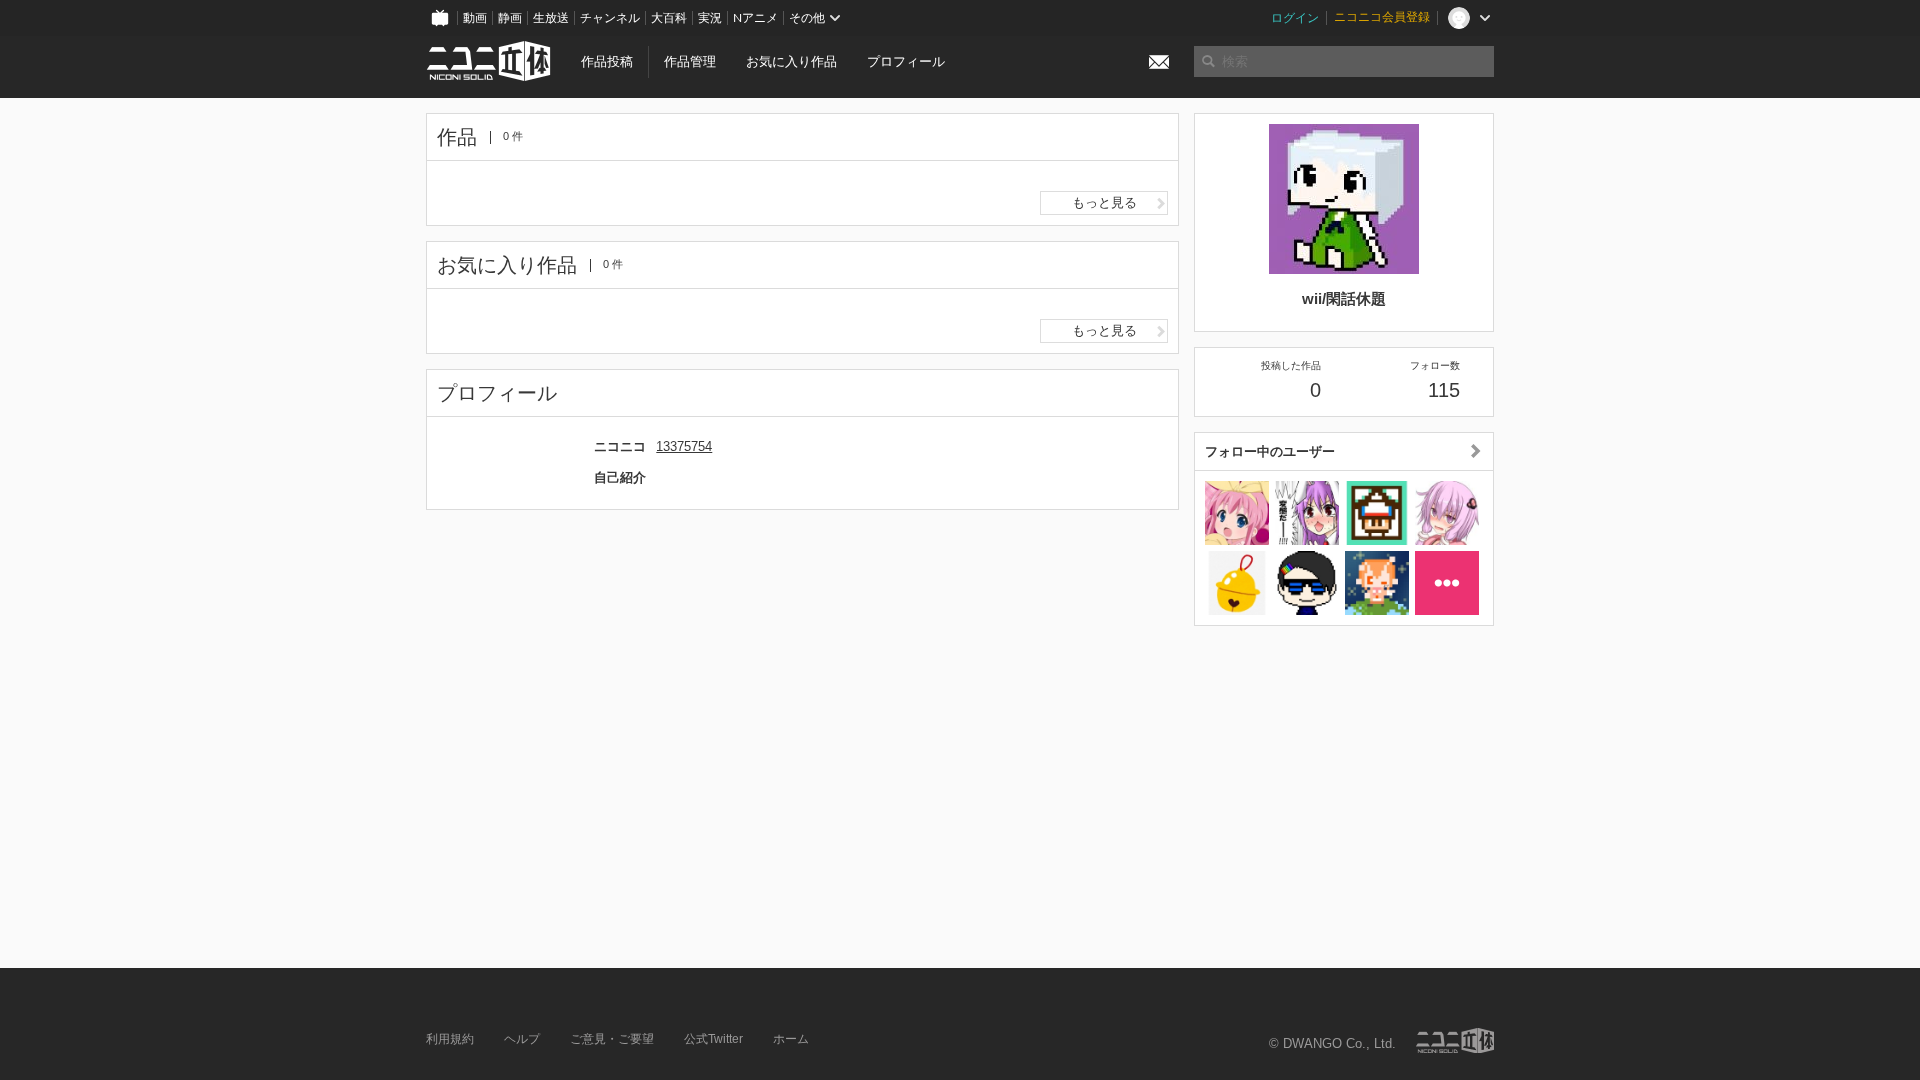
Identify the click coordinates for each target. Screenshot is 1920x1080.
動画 (475, 18)
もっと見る (1104, 202)
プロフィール (906, 61)
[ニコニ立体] (1455, 1040)
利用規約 (450, 1039)
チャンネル (610, 18)
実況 (710, 18)
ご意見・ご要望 (612, 1039)
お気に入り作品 (791, 61)
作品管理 (690, 61)
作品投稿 (607, 61)
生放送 (551, 18)
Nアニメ (755, 18)
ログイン (1295, 18)
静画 (510, 18)
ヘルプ (522, 1039)
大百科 (669, 18)
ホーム (791, 1039)
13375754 (684, 446)
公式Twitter (713, 1039)
